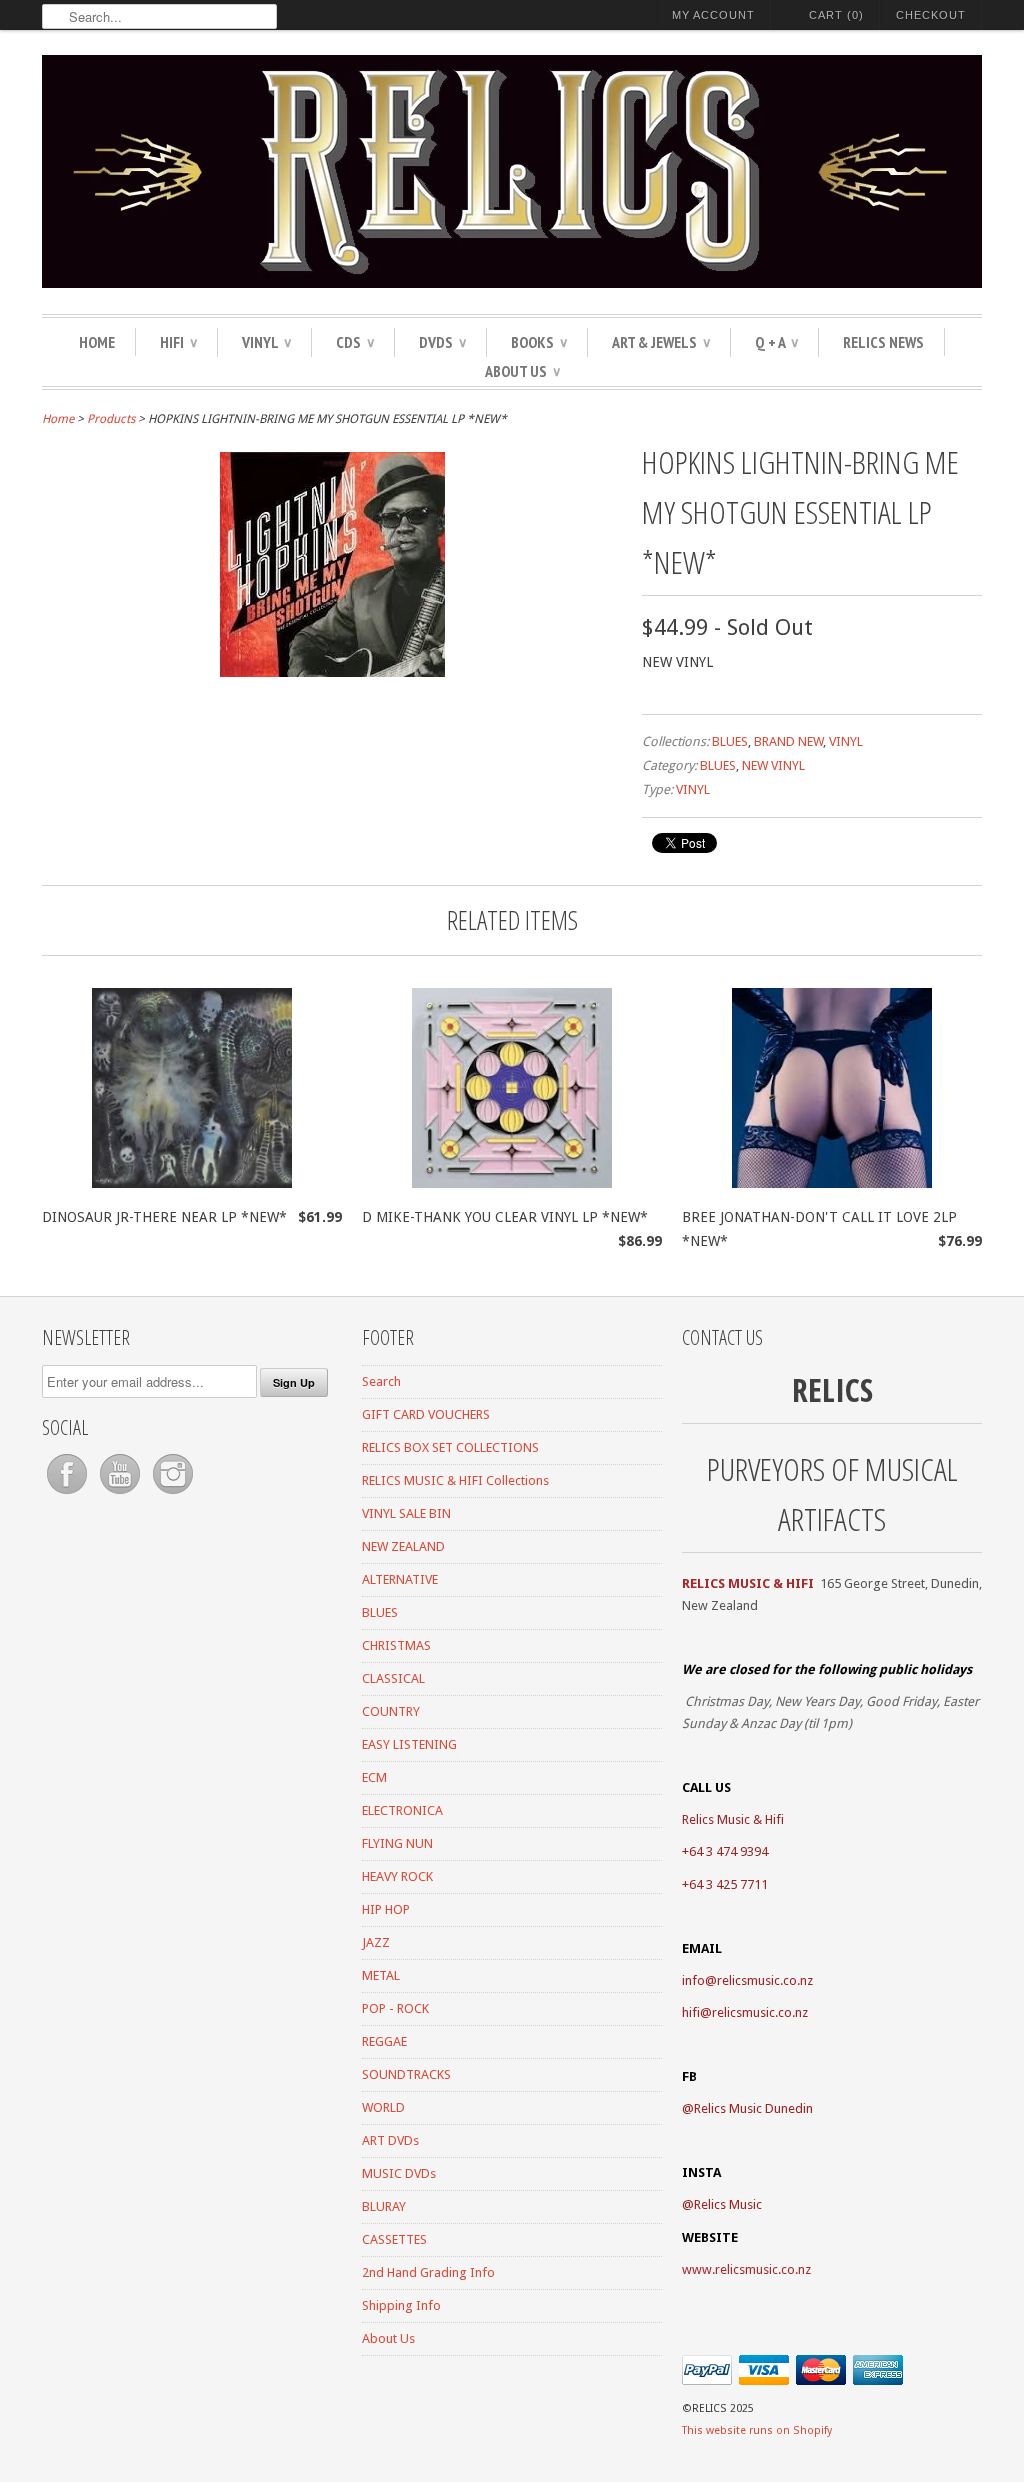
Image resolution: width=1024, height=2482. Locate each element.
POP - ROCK (395, 2008)
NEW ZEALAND (403, 1546)
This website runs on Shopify (757, 2430)
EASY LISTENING (409, 1744)
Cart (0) (836, 15)
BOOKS (539, 342)
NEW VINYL (773, 765)
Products (111, 419)
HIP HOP (386, 1909)
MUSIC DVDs (399, 2173)
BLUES (730, 741)
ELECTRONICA (402, 1810)
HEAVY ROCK (397, 1876)
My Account (713, 15)
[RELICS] (512, 174)
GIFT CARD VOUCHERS (426, 1414)
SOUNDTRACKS (406, 2074)
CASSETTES (394, 2239)
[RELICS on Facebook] (68, 1494)
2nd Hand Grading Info (428, 2272)
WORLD (383, 2107)
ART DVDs (390, 2140)
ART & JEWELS (661, 342)
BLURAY (384, 2206)
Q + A (776, 342)
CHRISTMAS (396, 1645)
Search (381, 1381)
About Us (522, 371)
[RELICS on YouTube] (121, 1494)
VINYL (266, 342)
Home (97, 342)
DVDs (442, 342)
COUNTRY (391, 1711)
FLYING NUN (397, 1843)
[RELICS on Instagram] (173, 1494)
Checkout (931, 15)
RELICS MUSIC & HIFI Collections (455, 1480)
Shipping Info (401, 2305)
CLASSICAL (393, 1678)
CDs (355, 342)
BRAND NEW (788, 741)
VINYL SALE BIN (406, 1513)
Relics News (883, 342)
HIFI (178, 342)
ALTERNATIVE (400, 1579)
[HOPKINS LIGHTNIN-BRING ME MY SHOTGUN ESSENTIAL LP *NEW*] (332, 672)
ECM (374, 1777)
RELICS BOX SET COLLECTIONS (450, 1447)
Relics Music (728, 2204)
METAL (381, 1975)
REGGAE (384, 2041)
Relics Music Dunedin (753, 2108)
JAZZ (376, 1942)
